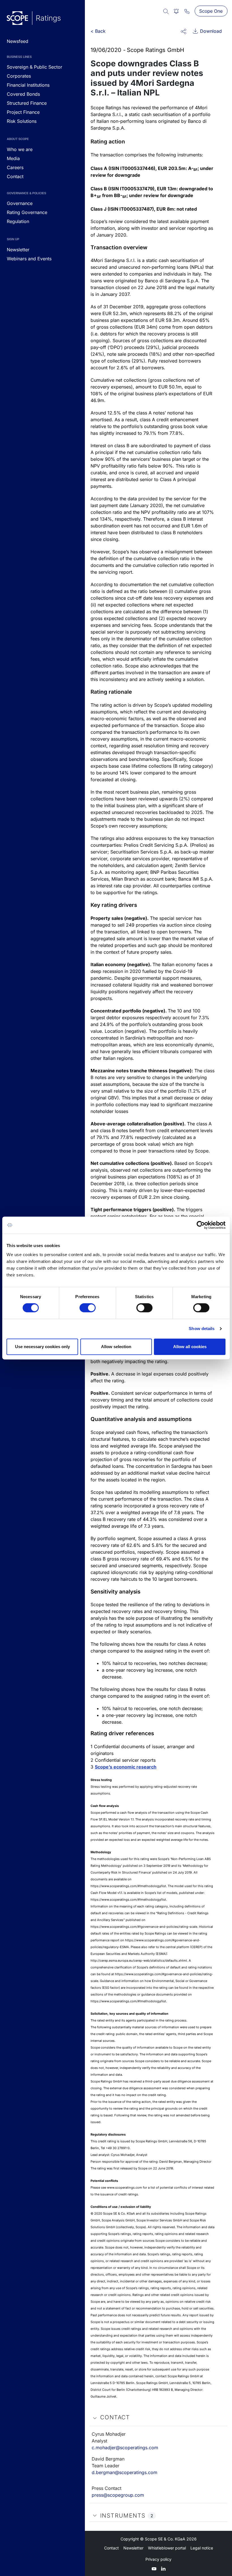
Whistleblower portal (167, 2548)
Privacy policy (158, 2559)
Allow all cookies (190, 1347)
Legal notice (202, 2548)
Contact (111, 2548)
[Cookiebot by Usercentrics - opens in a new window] (201, 1225)
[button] (183, 31)
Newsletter (133, 2548)
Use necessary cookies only (42, 1347)
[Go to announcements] (34, 18)
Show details (202, 1329)
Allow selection (116, 1347)
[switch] (88, 1308)
